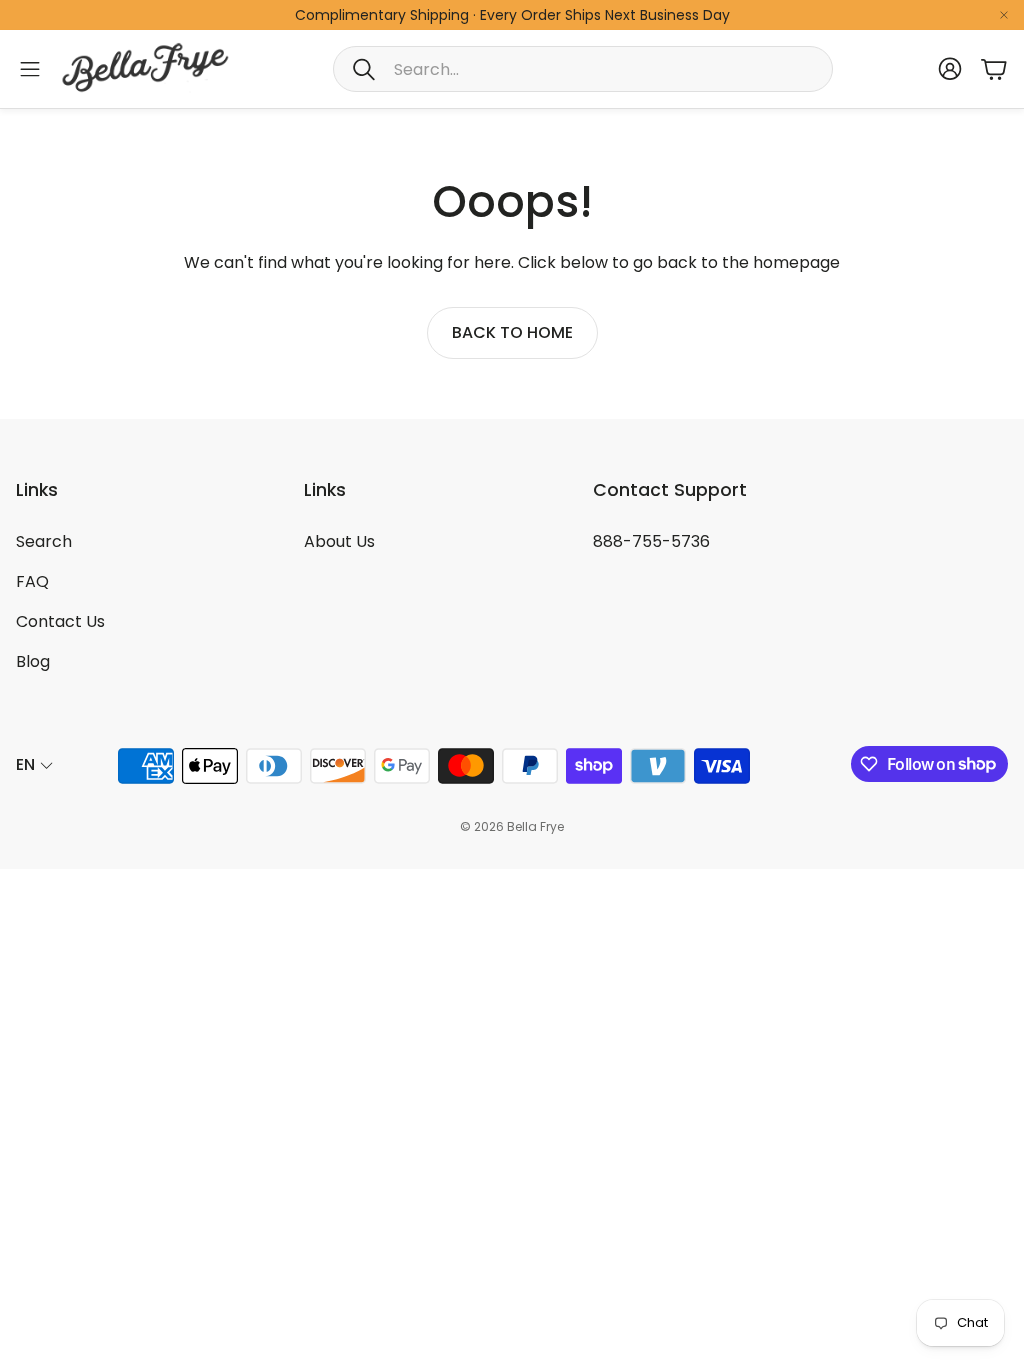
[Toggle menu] (30, 69)
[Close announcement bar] (1004, 15)
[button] (583, 69)
